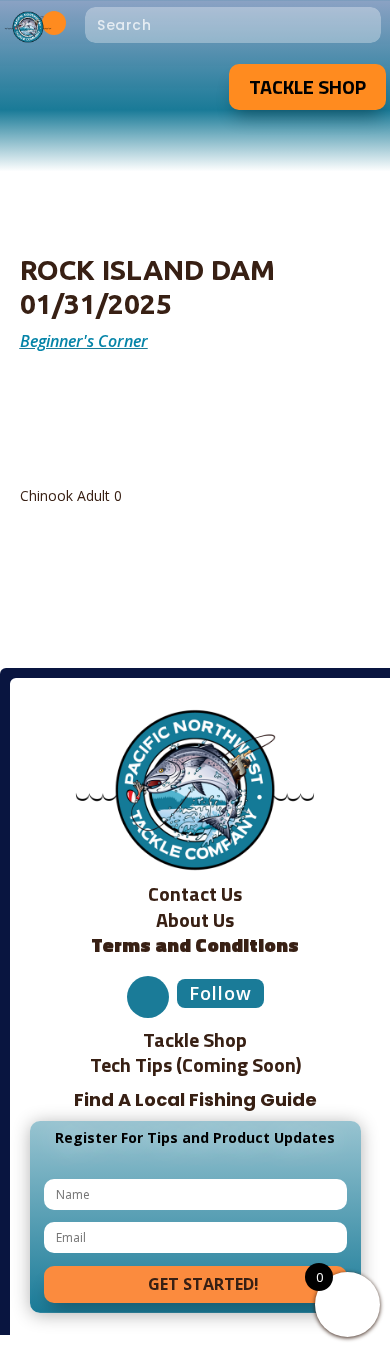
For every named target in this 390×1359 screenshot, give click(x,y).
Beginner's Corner (84, 341)
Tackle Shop (307, 86)
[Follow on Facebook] (54, 23)
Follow (220, 993)
